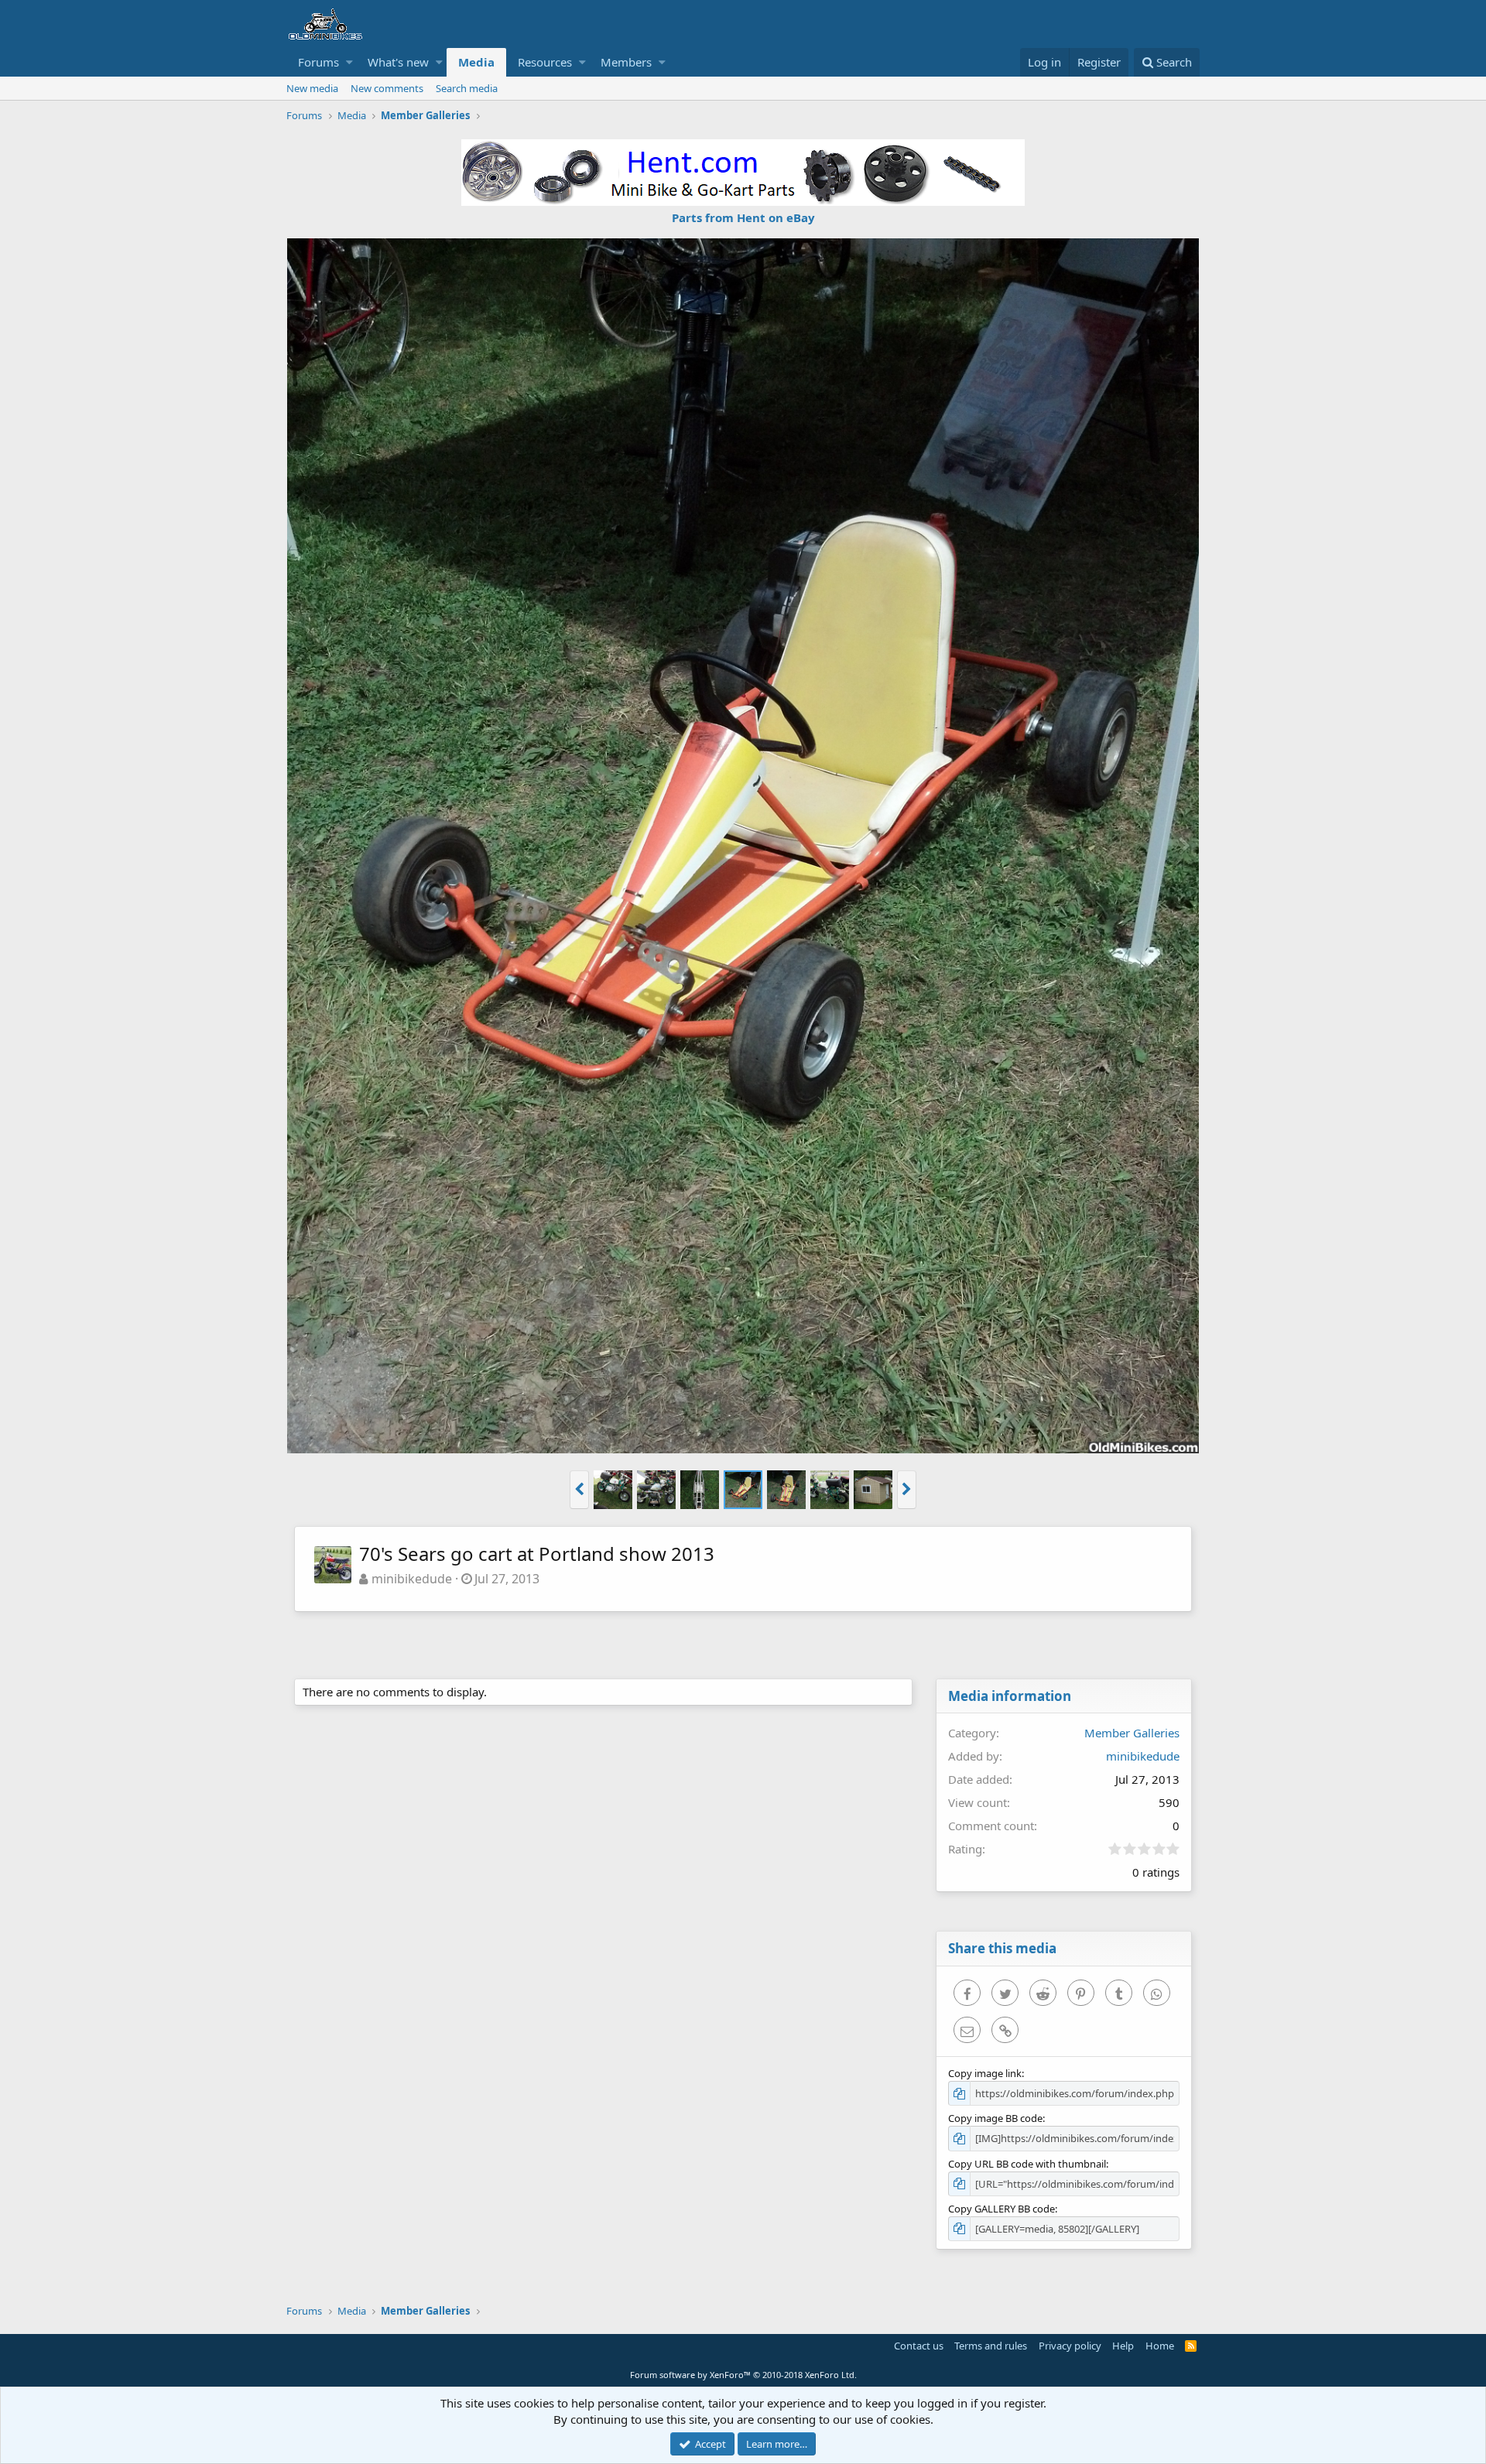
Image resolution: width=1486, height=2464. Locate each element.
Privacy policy (1070, 2346)
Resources (545, 62)
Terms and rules (991, 2346)
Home (1160, 2346)
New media (312, 88)
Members (626, 62)
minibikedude (412, 1579)
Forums (318, 62)
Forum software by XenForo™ (743, 2375)
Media (476, 62)
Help (1123, 2346)
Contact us (919, 2346)
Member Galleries (1132, 1733)
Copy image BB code (995, 2118)
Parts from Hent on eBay (743, 217)
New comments (387, 88)
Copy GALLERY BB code (1002, 2209)
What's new (398, 62)
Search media (467, 88)
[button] (349, 62)
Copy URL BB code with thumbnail (1027, 2164)
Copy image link (985, 2073)
